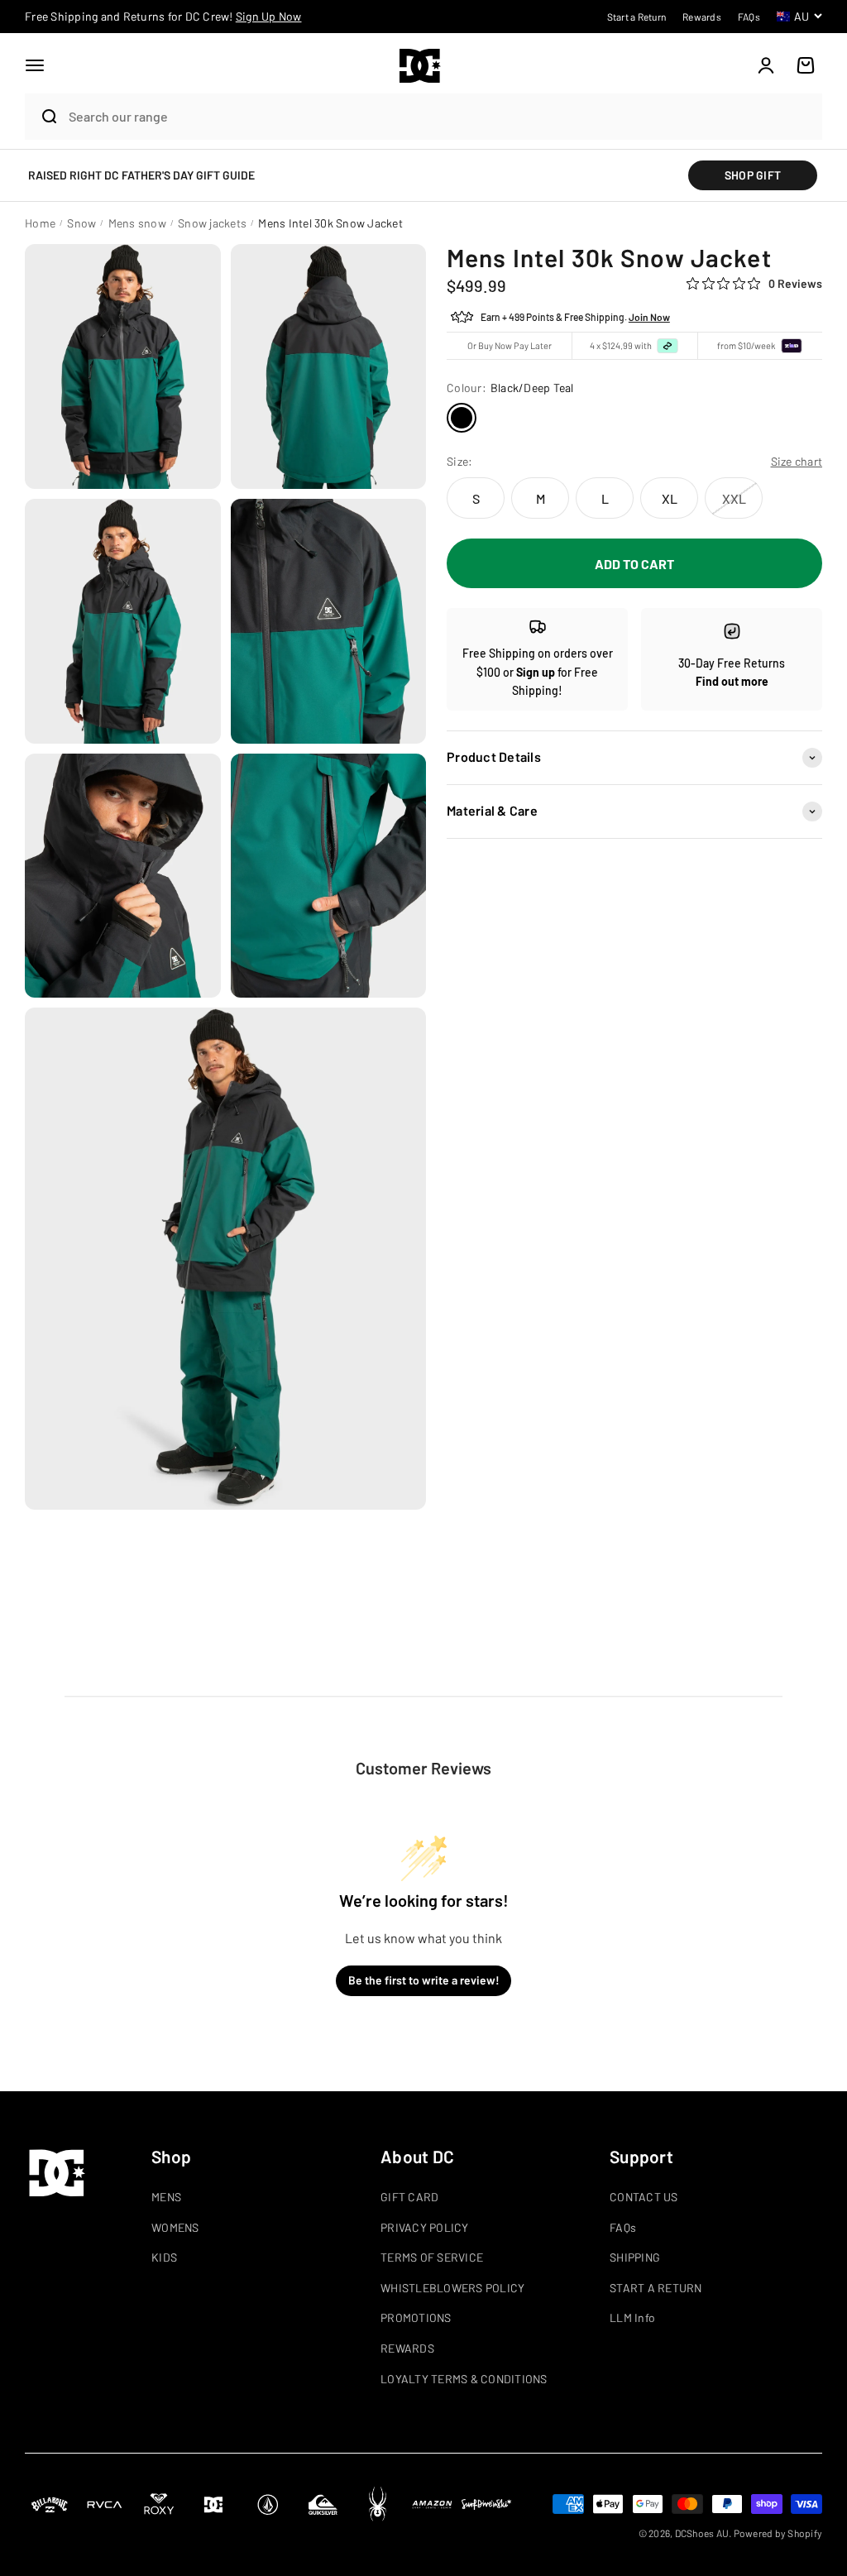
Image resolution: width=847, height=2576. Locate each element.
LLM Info (632, 2317)
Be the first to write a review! (424, 1980)
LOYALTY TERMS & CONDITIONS (464, 2379)
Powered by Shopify (778, 2533)
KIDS (164, 2257)
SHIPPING (635, 2257)
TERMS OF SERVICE (432, 2257)
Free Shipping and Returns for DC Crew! (163, 16)
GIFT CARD (409, 2197)
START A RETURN (656, 2288)
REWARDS (407, 2348)
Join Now (649, 317)
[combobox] (441, 116)
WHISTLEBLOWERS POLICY (452, 2288)
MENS (166, 2197)
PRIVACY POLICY (425, 2227)
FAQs (623, 2227)
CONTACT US (644, 2197)
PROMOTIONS (416, 2317)
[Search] (43, 117)
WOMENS (175, 2227)
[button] (35, 65)
